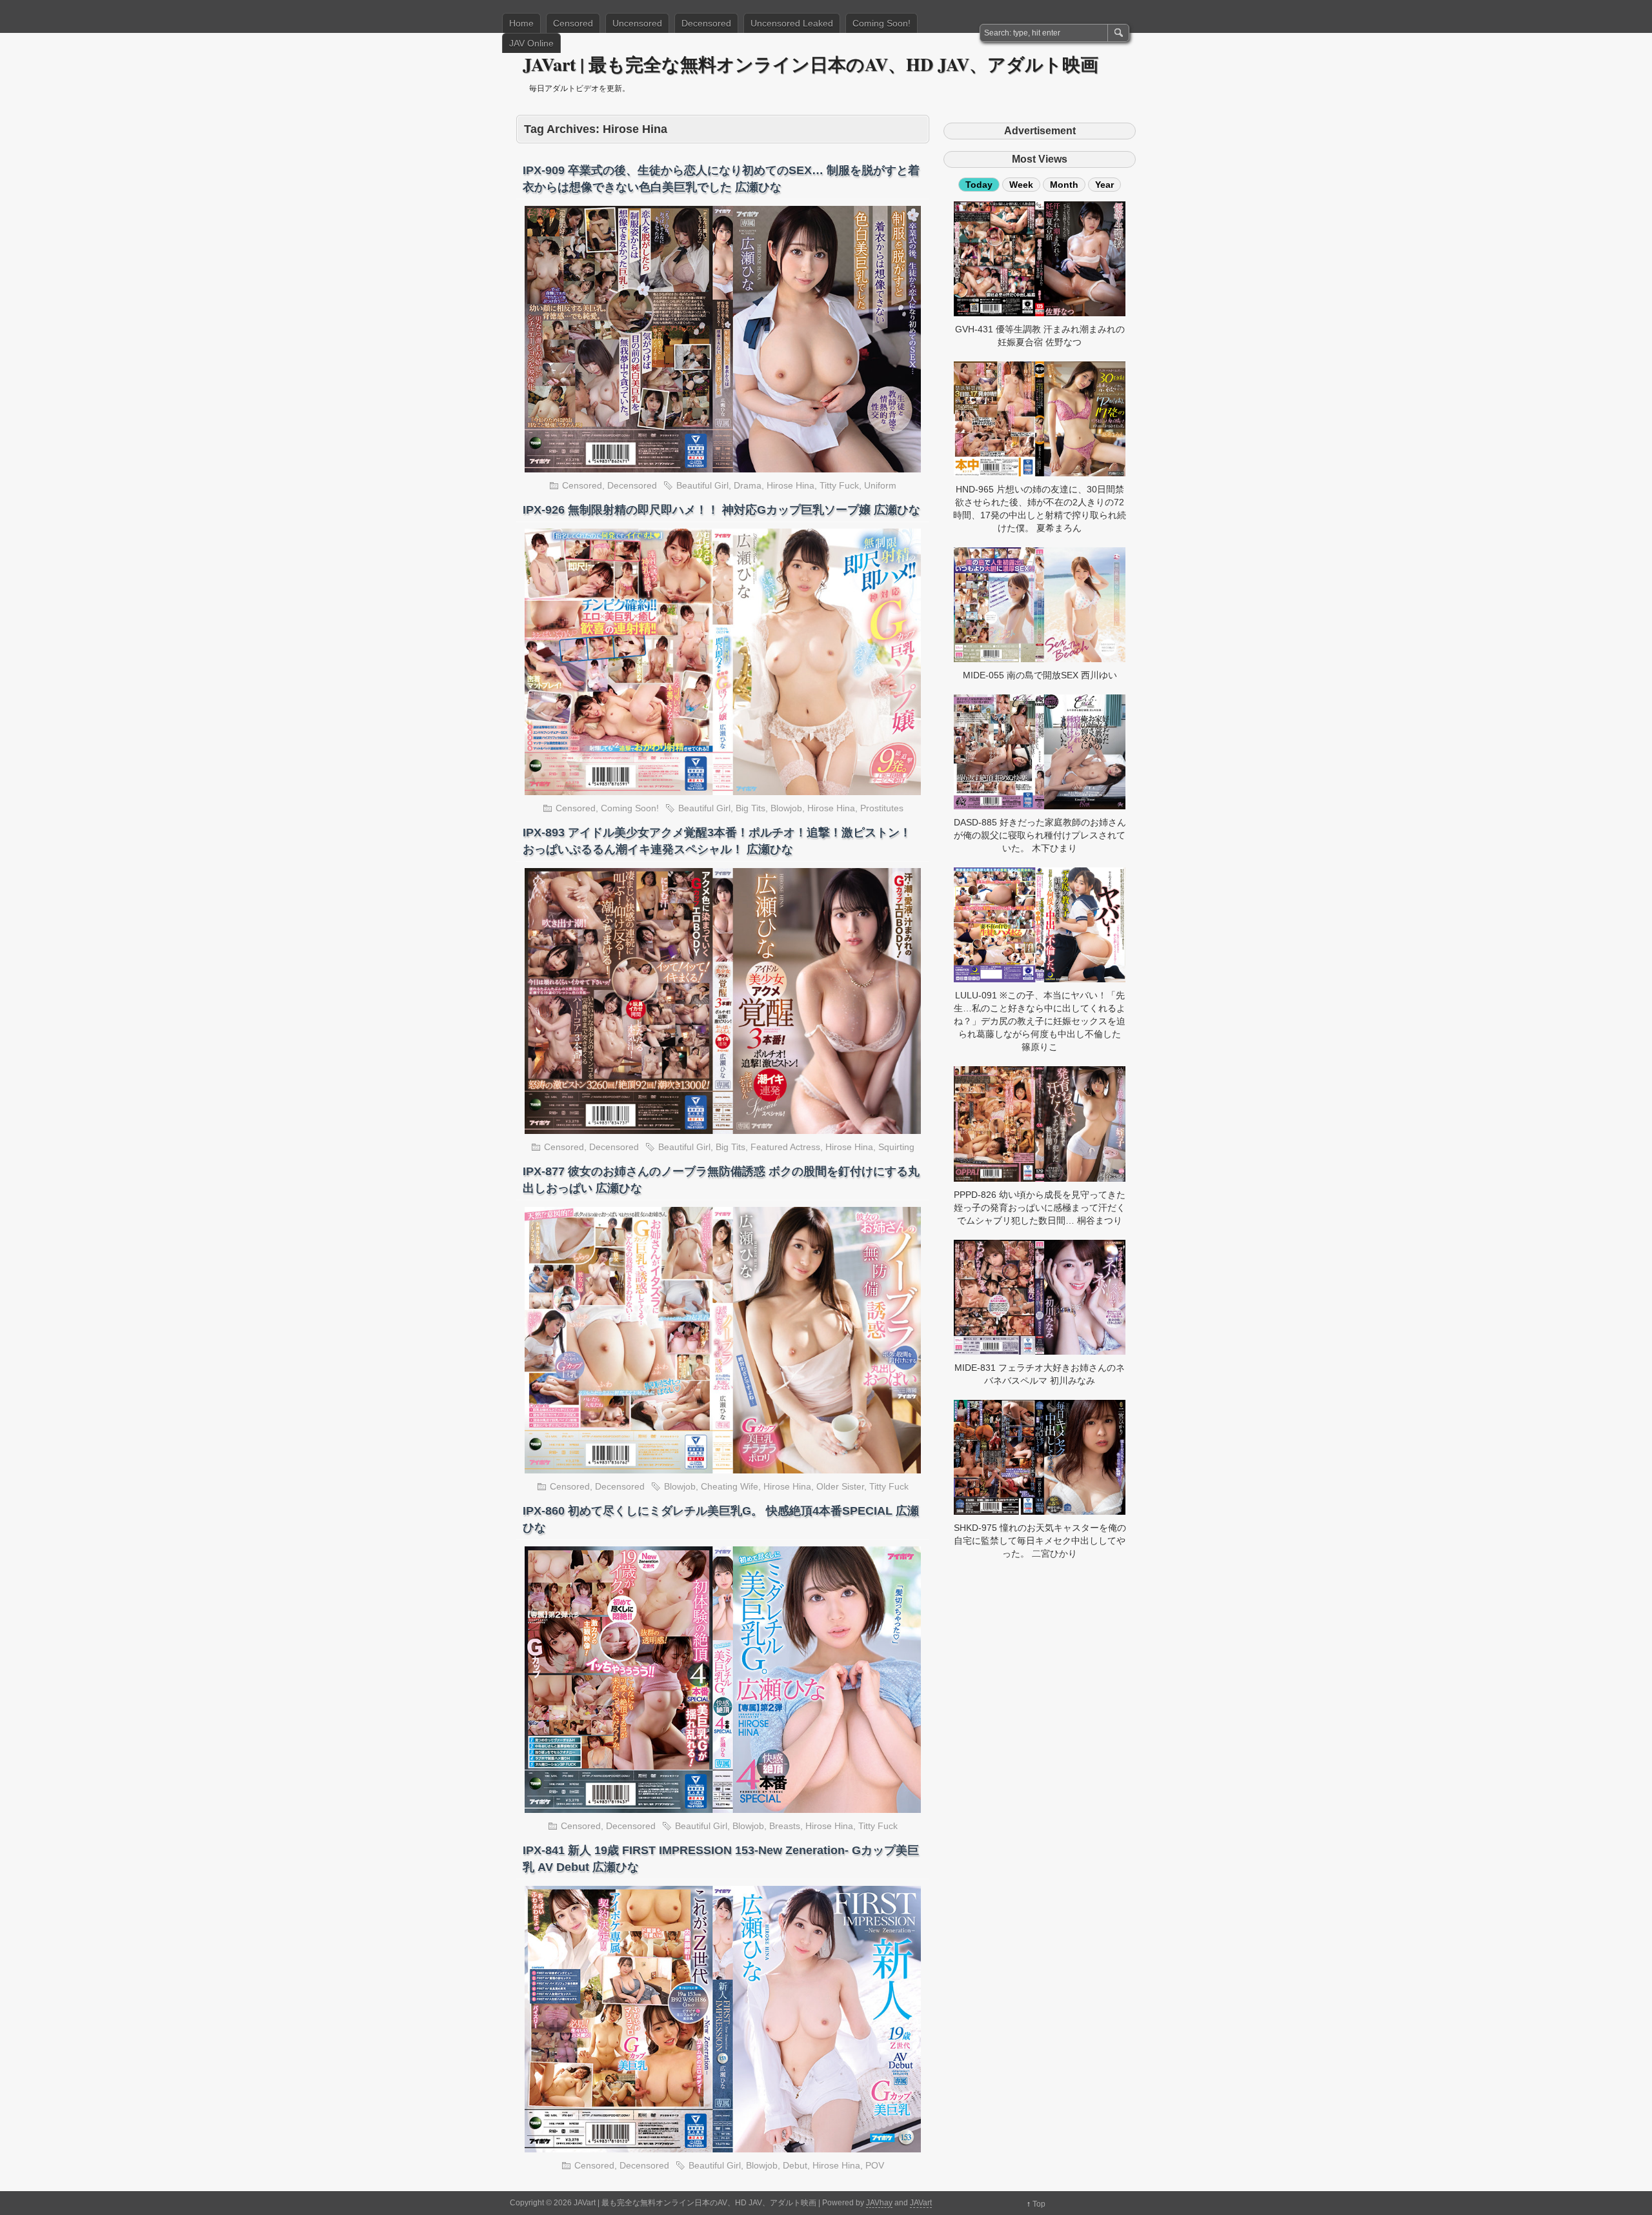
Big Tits (750, 808)
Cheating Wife (730, 1486)
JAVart (921, 2203)
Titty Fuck (839, 485)
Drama (748, 485)
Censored (573, 23)
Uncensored (637, 23)
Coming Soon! (881, 23)
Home (521, 23)
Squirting (896, 1147)
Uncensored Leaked (792, 23)
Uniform (880, 485)
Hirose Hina (791, 485)
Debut (795, 2165)
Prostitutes (882, 808)
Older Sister (840, 1486)
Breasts (785, 1826)
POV (875, 2165)
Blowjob (786, 808)
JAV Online (531, 43)
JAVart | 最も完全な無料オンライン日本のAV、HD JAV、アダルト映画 (811, 64)
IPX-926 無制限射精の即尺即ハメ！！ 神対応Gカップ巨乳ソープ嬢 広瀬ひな (721, 510)
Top (1039, 2204)
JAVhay (879, 2203)
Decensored (706, 23)
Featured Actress (785, 1147)
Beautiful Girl (702, 485)
